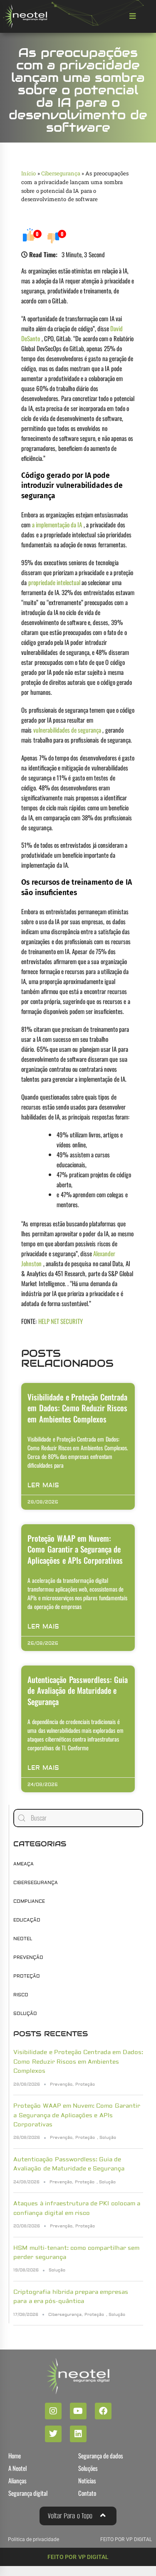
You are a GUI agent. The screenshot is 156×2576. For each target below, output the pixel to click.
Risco (21, 1995)
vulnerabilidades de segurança (67, 730)
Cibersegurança (61, 173)
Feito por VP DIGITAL (78, 2557)
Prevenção (28, 1957)
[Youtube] (78, 2411)
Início (28, 173)
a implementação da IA (57, 524)
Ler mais (43, 1485)
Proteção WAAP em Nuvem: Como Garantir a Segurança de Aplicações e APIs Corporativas (75, 1549)
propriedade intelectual (54, 582)
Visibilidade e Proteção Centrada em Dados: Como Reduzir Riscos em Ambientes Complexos (77, 1408)
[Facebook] (103, 2411)
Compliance (29, 1901)
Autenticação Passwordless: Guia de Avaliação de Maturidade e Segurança (78, 1690)
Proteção (27, 1976)
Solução (25, 2014)
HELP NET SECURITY (61, 1321)
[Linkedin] (78, 2434)
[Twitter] (53, 2434)
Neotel (23, 1939)
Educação (27, 1920)
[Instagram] (53, 2411)
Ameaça (24, 1864)
